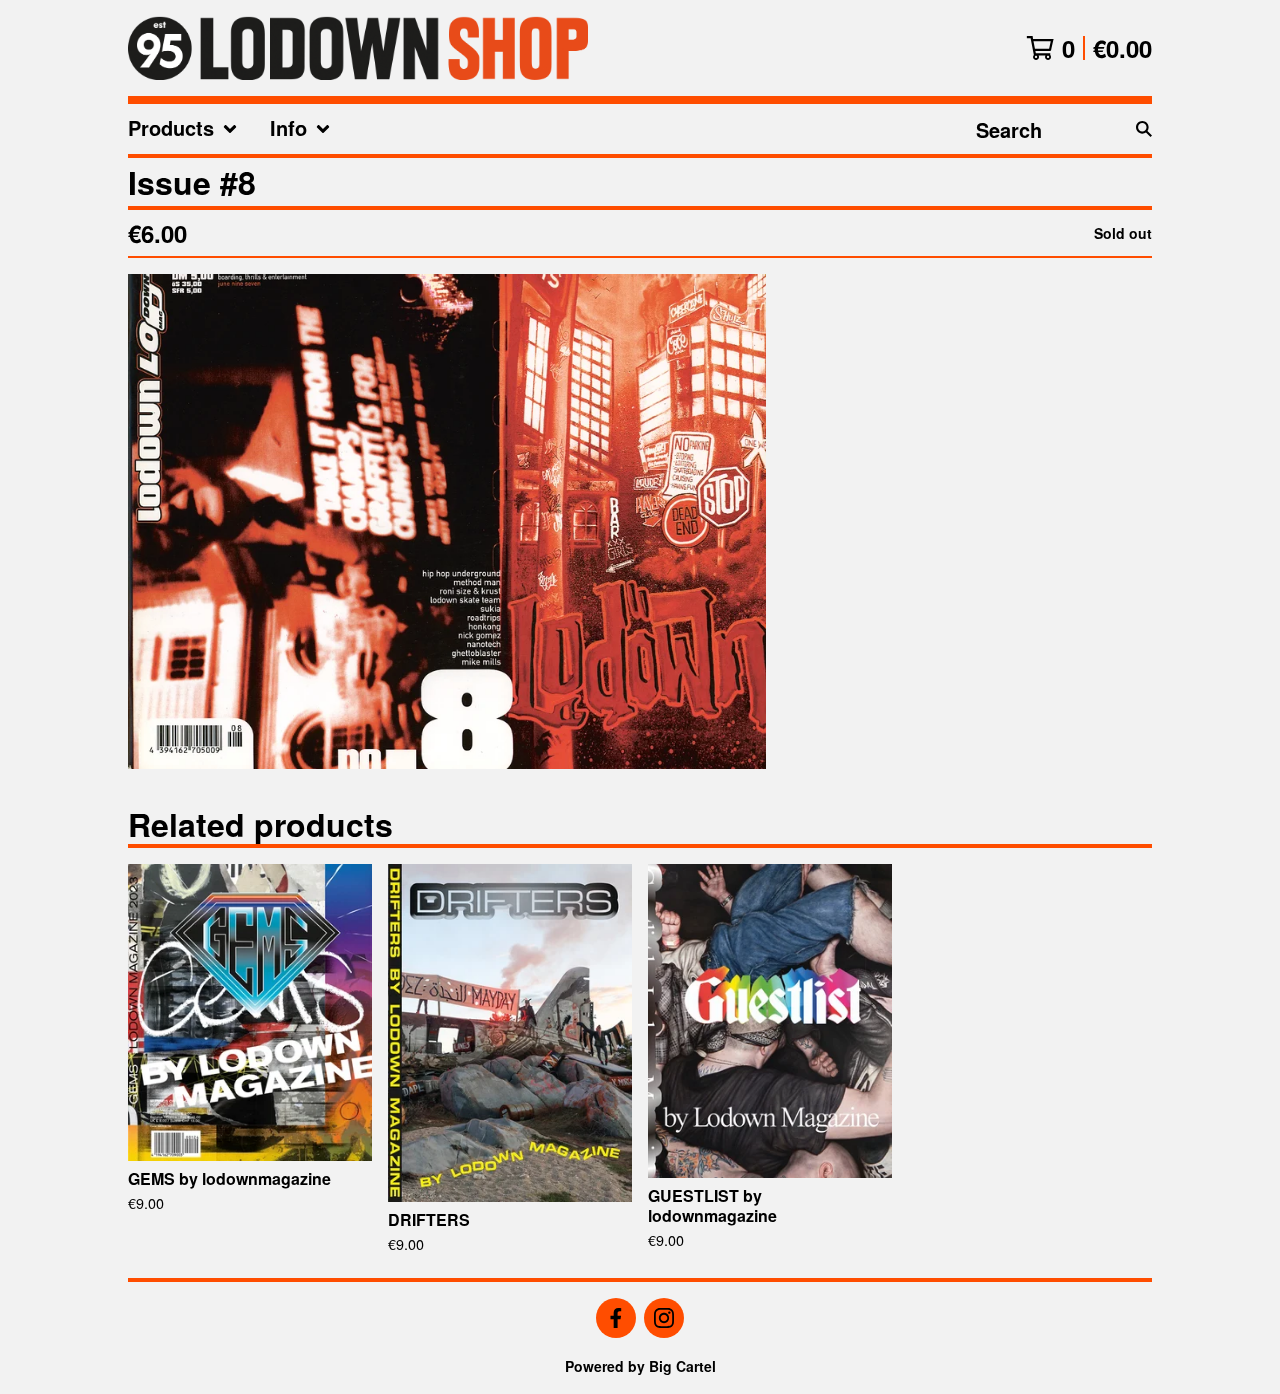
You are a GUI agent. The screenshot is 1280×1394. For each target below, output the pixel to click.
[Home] (358, 48)
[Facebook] (616, 1318)
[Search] (1144, 129)
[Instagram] (664, 1318)
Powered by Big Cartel (640, 1366)
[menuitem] (183, 129)
